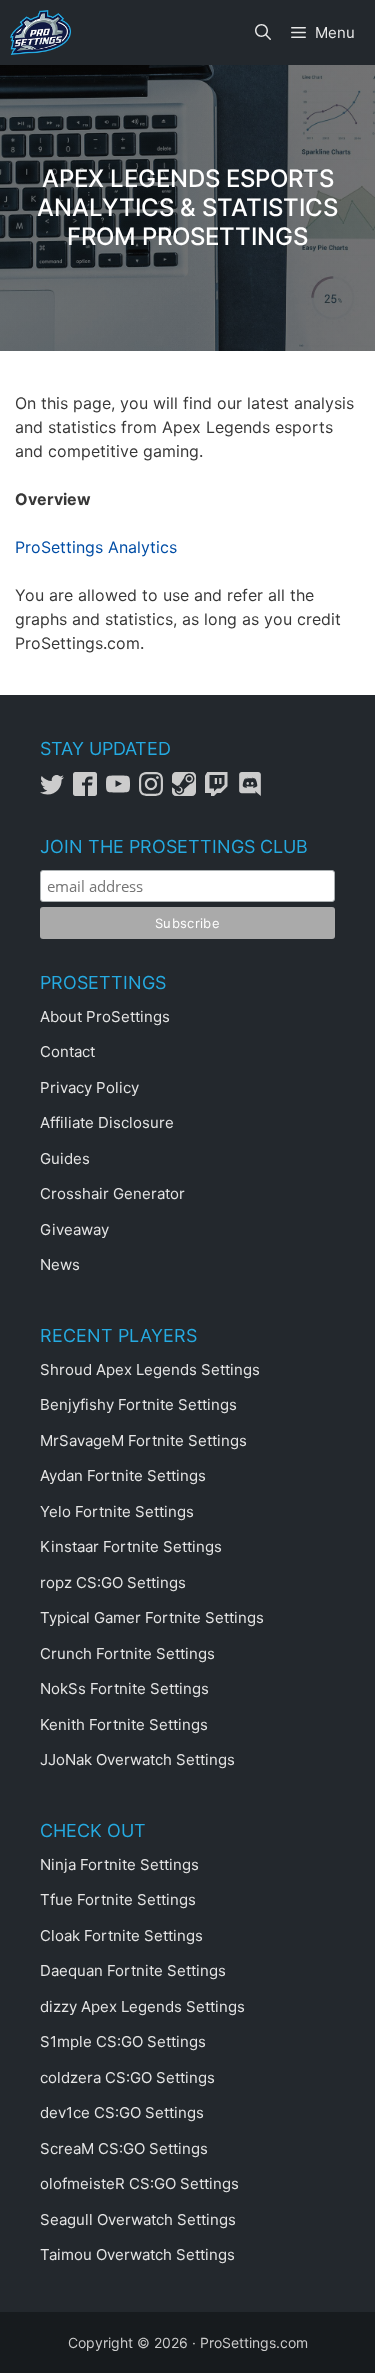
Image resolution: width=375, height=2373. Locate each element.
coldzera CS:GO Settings (127, 2077)
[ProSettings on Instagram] (155, 790)
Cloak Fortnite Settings (121, 1935)
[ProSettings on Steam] (188, 790)
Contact (67, 1051)
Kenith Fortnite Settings (124, 1724)
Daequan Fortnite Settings (133, 1970)
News (60, 1264)
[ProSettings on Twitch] (221, 790)
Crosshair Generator (112, 1193)
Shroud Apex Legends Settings (150, 1369)
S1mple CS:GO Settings (123, 2041)
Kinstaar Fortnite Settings (131, 1546)
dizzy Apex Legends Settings (142, 2006)
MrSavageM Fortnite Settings (143, 1440)
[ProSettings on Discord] (252, 790)
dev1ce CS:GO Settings (122, 2112)
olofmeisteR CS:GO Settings (139, 2183)
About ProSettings (105, 1016)
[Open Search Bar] (263, 32)
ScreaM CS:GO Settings (124, 2148)
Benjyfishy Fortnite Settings (138, 1404)
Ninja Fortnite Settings (119, 1864)
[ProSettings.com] (40, 32)
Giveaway (74, 1229)
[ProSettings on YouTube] (122, 790)
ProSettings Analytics (96, 547)
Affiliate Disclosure (107, 1122)
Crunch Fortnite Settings (127, 1653)
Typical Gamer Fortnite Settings (152, 1617)
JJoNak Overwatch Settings (137, 1759)
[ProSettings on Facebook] (89, 790)
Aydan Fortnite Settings (123, 1475)
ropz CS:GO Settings (113, 1582)
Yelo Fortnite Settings (117, 1511)
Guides (65, 1158)
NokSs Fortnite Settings (124, 1688)
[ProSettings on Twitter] (56, 790)
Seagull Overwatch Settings (138, 2219)
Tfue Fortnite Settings (118, 1899)
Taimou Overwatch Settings (137, 2254)
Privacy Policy (89, 1087)
